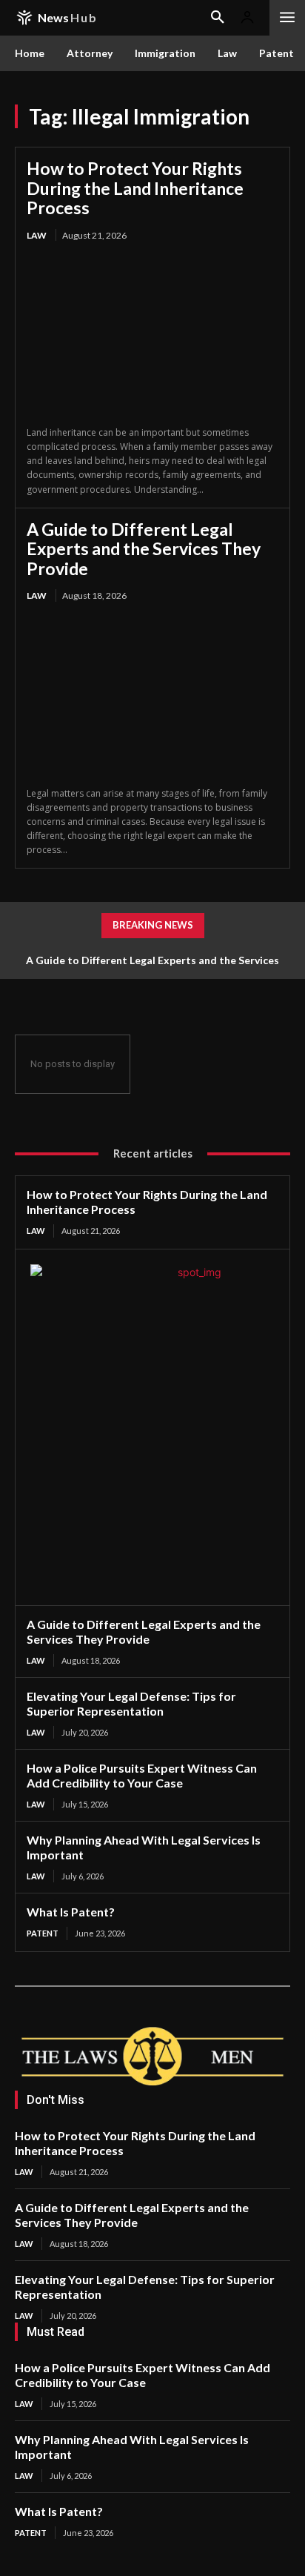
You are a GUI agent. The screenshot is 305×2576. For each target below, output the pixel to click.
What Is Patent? (71, 1912)
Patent (43, 1933)
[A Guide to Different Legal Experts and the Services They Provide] (152, 696)
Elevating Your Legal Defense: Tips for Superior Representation (131, 1703)
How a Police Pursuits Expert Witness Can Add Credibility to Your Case (142, 1775)
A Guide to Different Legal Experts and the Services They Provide (144, 549)
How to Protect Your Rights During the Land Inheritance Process (135, 188)
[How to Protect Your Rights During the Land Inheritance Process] (152, 335)
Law (37, 235)
